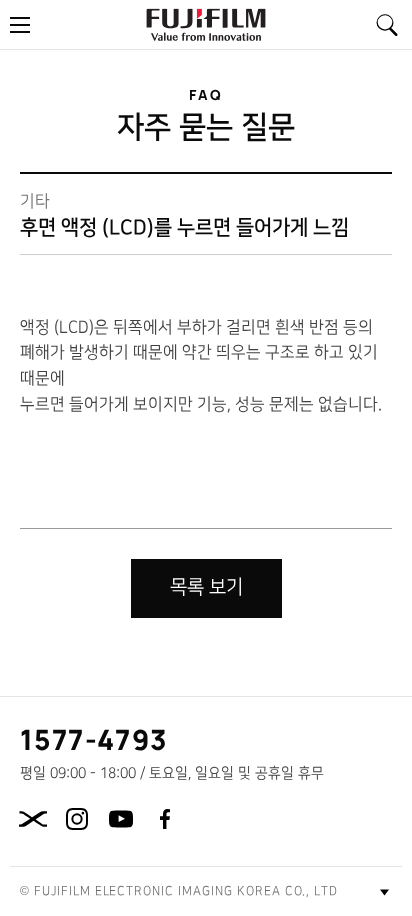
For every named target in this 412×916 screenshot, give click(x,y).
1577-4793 (94, 739)
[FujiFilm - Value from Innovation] (206, 24)
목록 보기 (206, 587)
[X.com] (33, 819)
